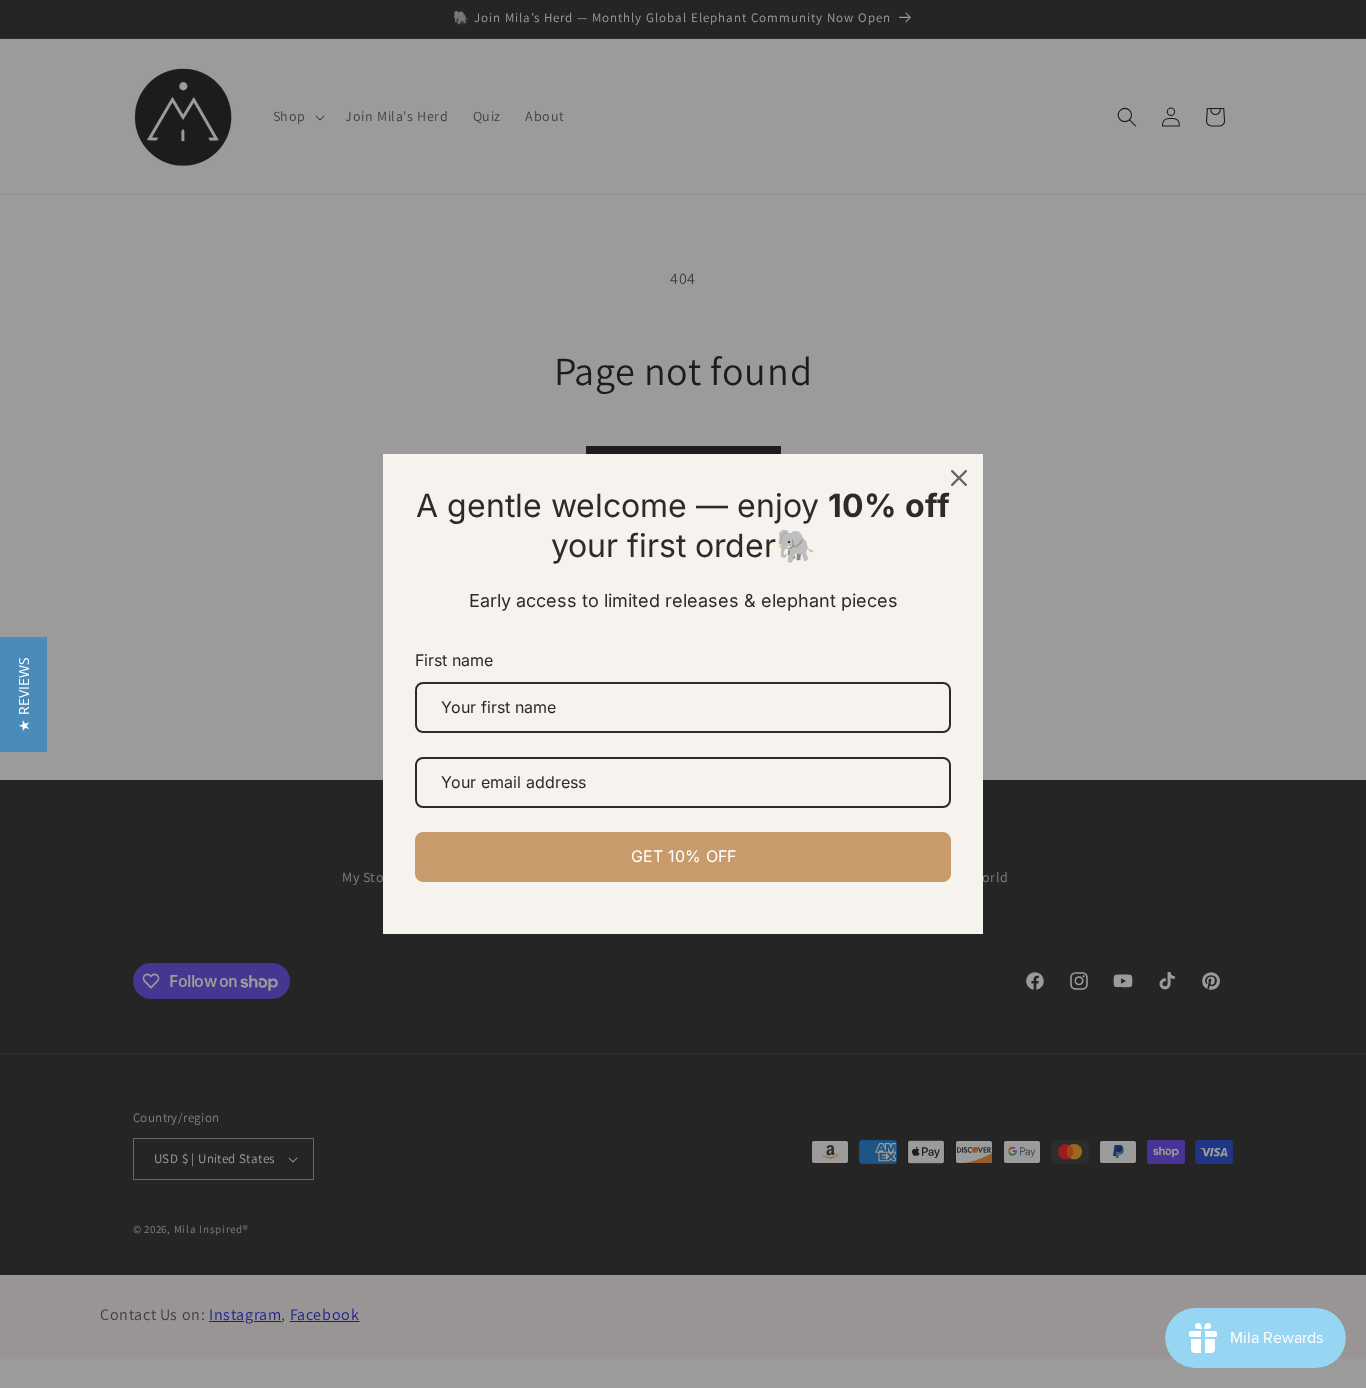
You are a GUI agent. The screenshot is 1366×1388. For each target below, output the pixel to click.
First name (454, 660)
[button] (23, 694)
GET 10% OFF (683, 856)
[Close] (959, 478)
